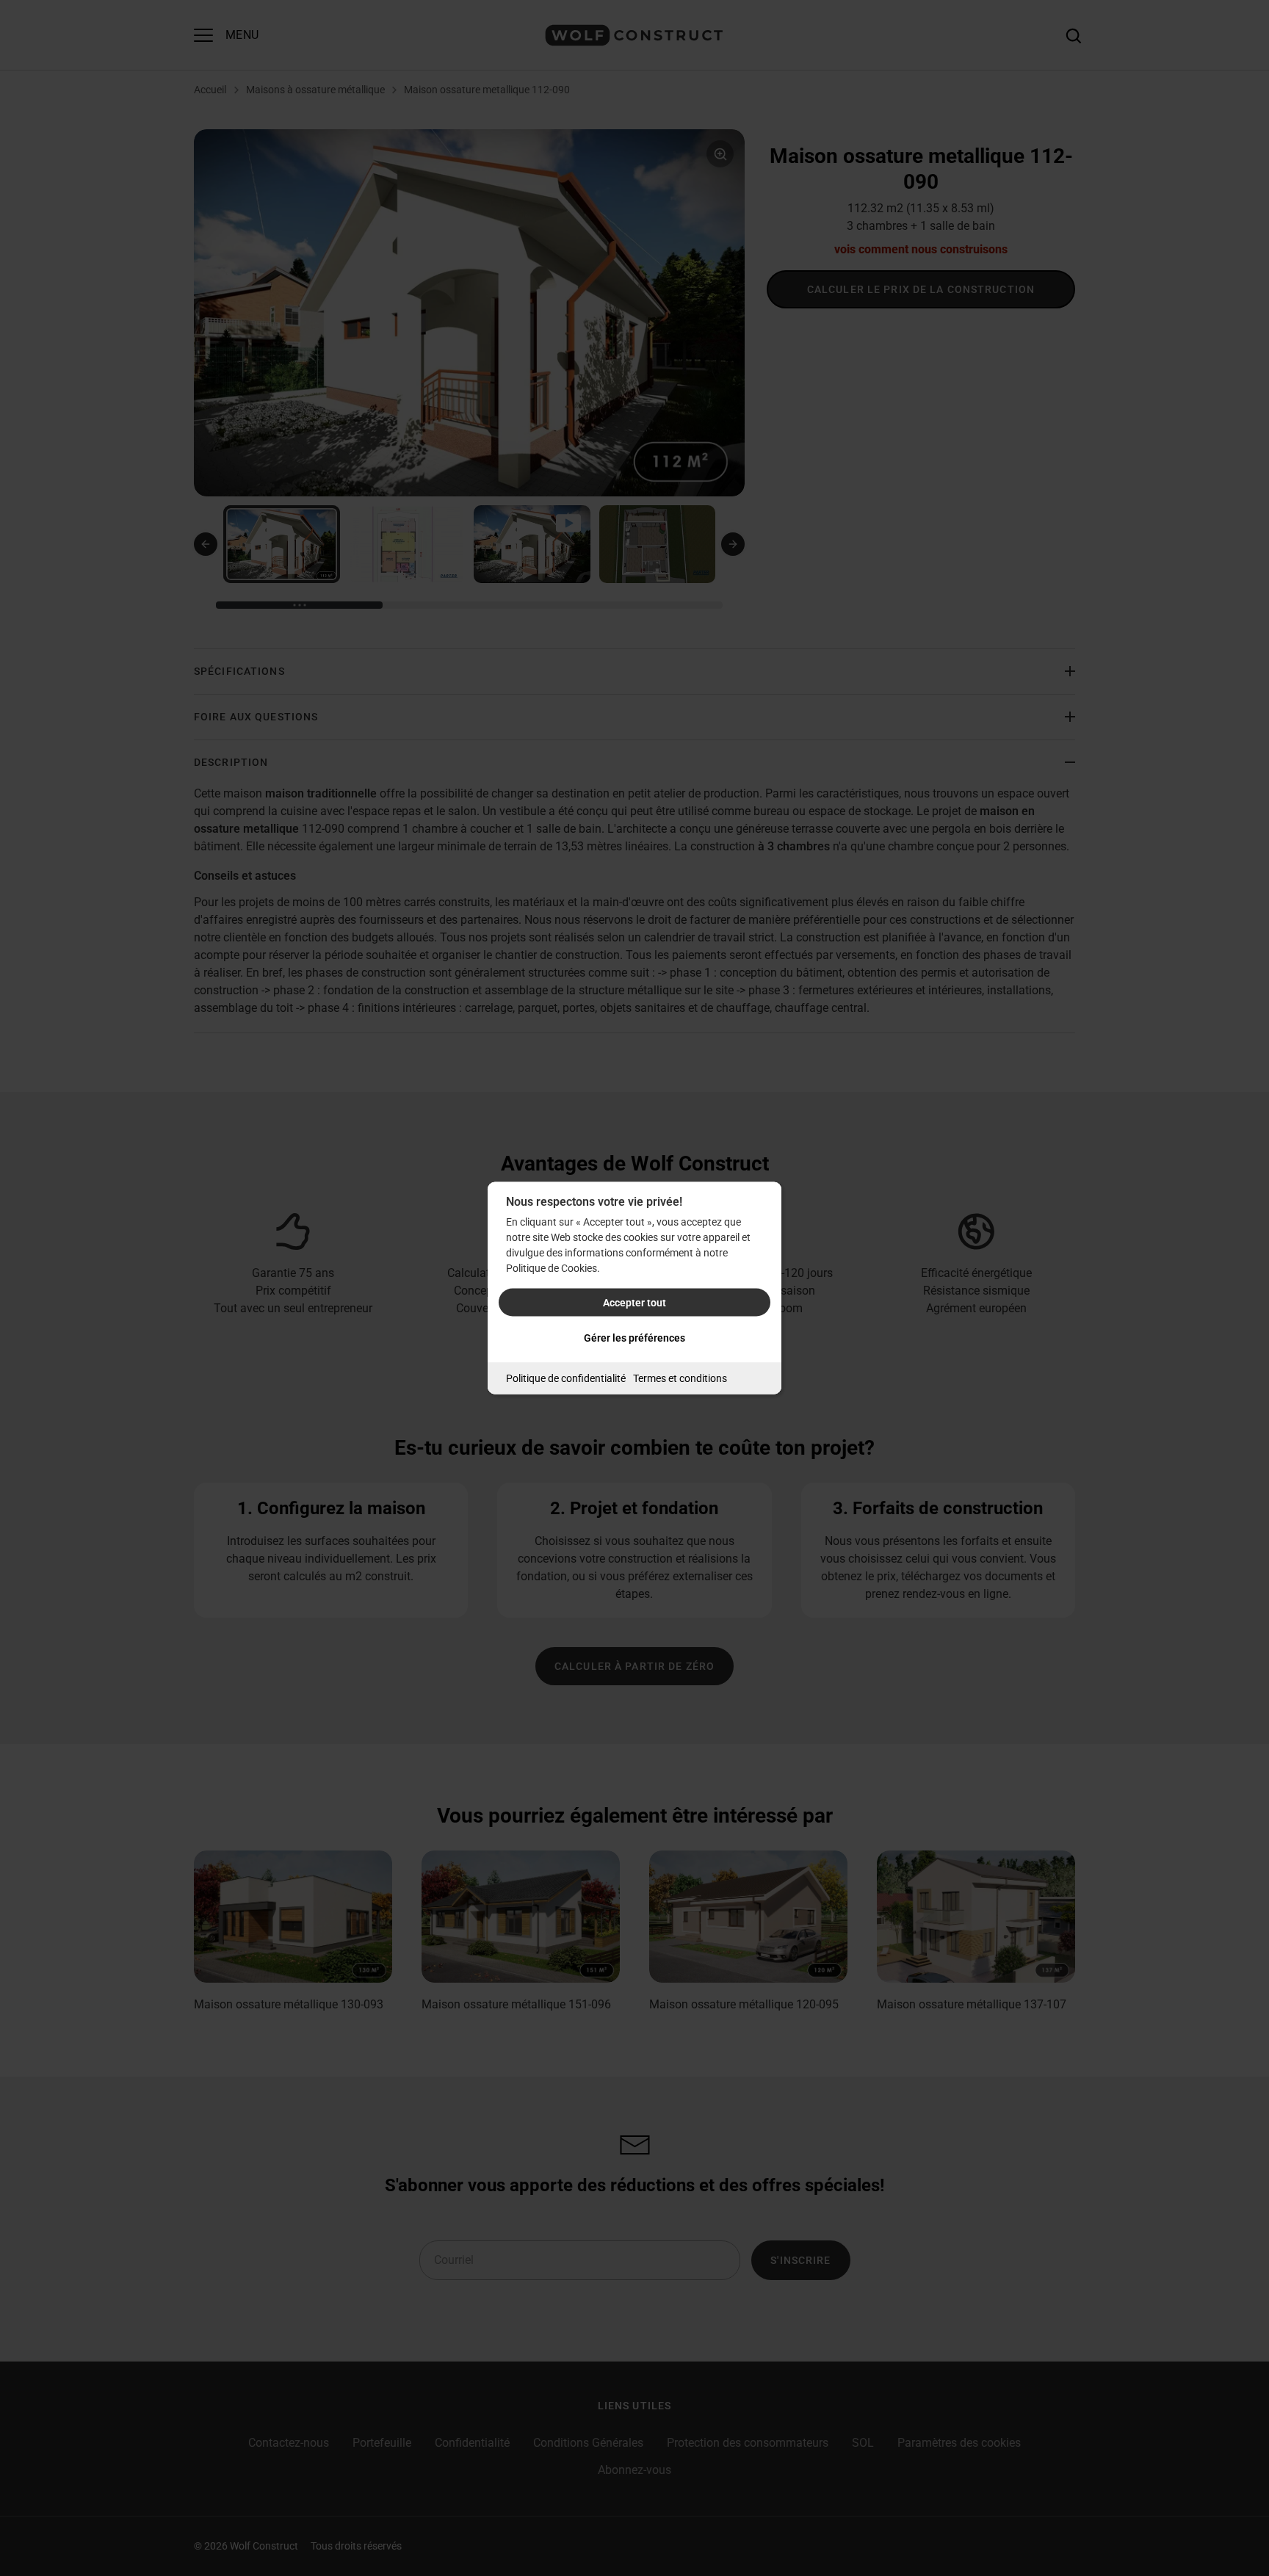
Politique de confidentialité (566, 1378)
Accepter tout (634, 1303)
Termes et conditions (680, 1378)
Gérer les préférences (634, 1338)
